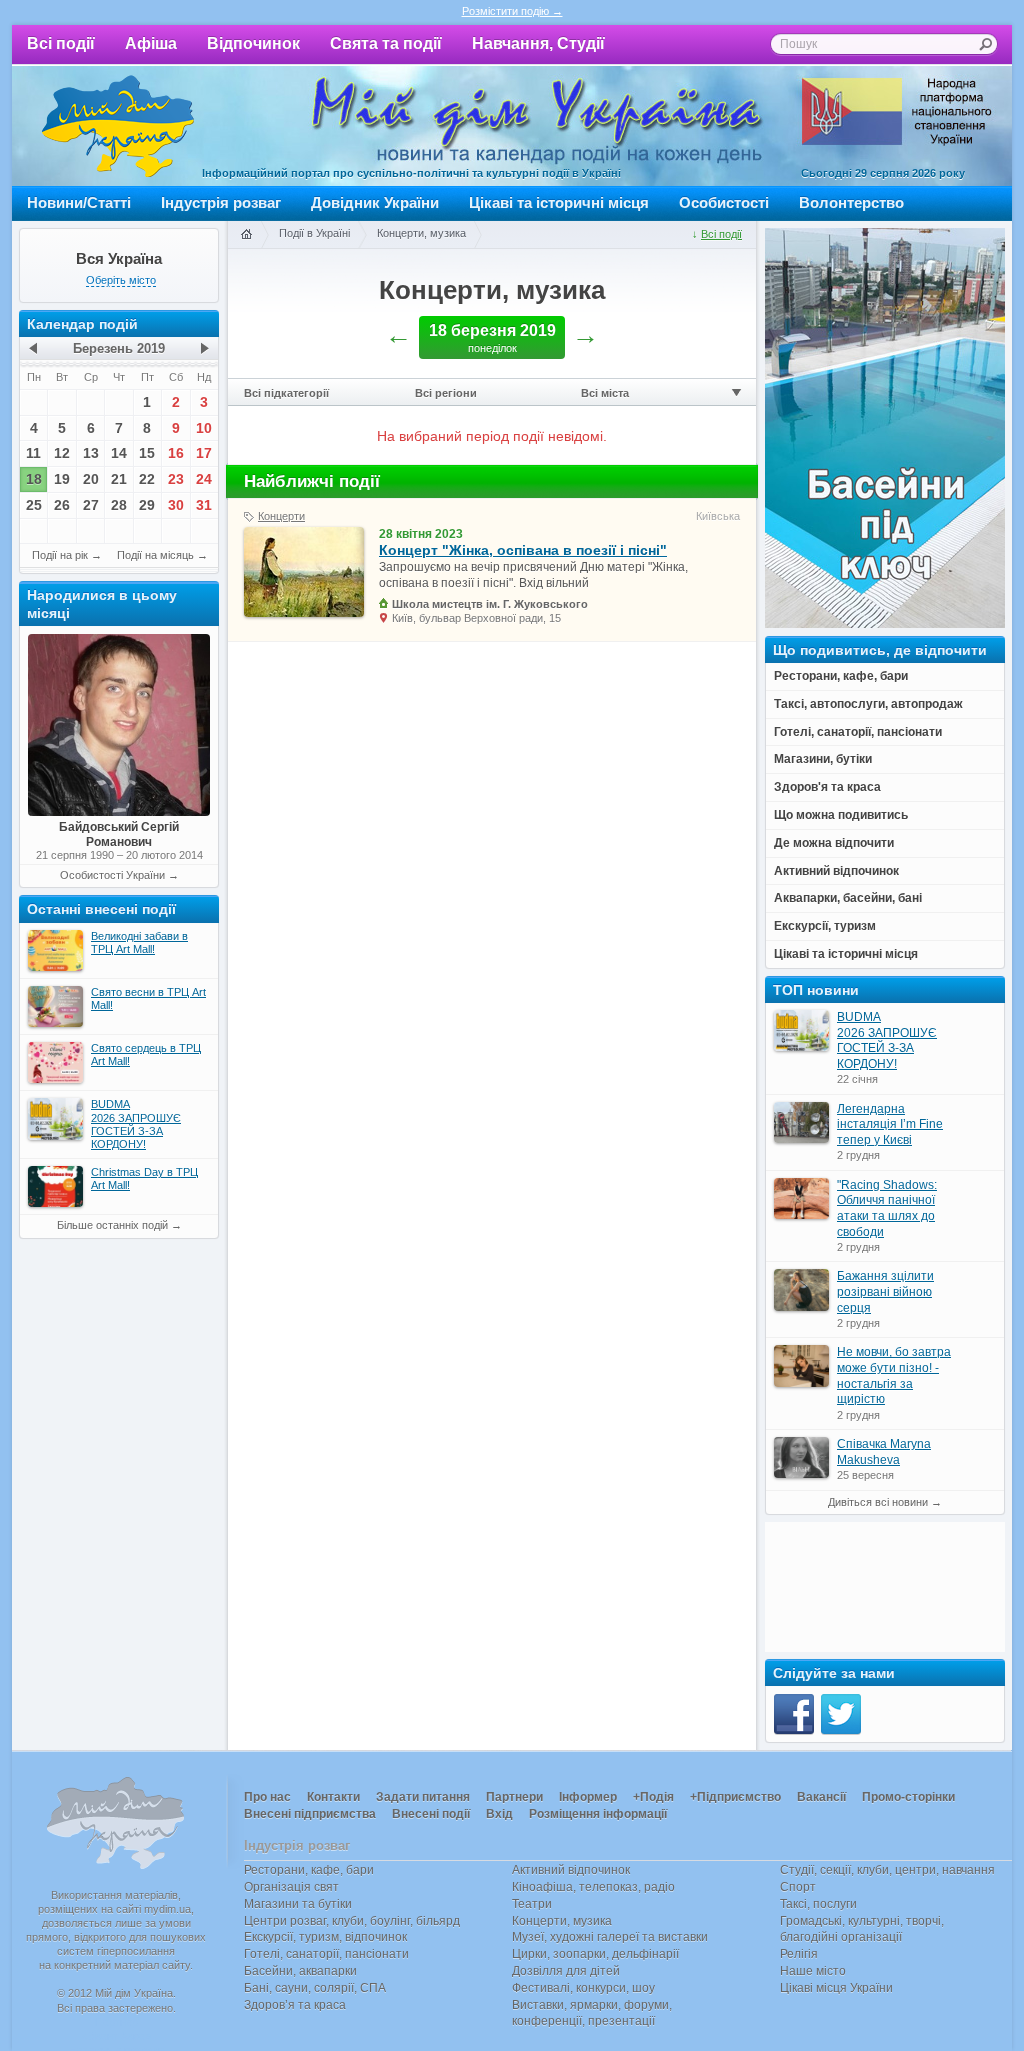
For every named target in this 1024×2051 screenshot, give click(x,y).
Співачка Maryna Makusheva (884, 1452)
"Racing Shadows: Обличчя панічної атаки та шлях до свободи (887, 1208)
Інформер (588, 1797)
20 (91, 479)
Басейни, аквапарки (300, 1971)
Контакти (333, 1797)
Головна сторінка (246, 235)
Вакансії (821, 1797)
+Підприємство (735, 1797)
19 (62, 479)
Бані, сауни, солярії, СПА (315, 1988)
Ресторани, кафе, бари (309, 1870)
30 (176, 505)
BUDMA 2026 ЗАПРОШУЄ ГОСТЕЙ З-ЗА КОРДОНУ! (887, 1040)
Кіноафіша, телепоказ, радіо (593, 1887)
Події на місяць (155, 555)
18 (34, 479)
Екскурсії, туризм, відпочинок (325, 1937)
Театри (532, 1904)
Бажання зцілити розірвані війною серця (885, 1291)
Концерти (281, 516)
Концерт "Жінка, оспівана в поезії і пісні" (523, 550)
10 (204, 428)
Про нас (267, 1797)
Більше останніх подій (112, 1225)
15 (147, 453)
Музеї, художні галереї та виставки (610, 1937)
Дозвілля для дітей (566, 1971)
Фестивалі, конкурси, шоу (583, 1988)
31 (204, 505)
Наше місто (813, 1971)
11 (33, 453)
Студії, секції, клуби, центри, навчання (887, 1870)
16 (176, 453)
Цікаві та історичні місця (559, 202)
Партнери (514, 1797)
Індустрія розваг (221, 202)
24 (204, 479)
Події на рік (60, 555)
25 (34, 505)
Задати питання (423, 1797)
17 (204, 453)
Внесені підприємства (310, 1814)
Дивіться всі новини (878, 1502)
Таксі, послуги (818, 1904)
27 (91, 505)
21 (119, 479)
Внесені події (431, 1814)
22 (147, 479)
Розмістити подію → (512, 11)
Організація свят (291, 1887)
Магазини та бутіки (298, 1904)
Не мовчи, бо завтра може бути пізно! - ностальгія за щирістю (894, 1375)
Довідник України (375, 202)
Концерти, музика (421, 233)
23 (176, 479)
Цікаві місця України (836, 1988)
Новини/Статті (79, 202)
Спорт (798, 1887)
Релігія (799, 1954)
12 (62, 453)
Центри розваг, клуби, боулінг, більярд (352, 1921)
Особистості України (112, 875)
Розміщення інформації (598, 1814)
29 (147, 505)
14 (119, 453)
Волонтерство (851, 202)
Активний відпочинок (571, 1870)
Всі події (61, 43)
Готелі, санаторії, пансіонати (326, 1954)
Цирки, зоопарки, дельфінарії (595, 1954)
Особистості (724, 202)
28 (119, 505)
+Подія (653, 1797)
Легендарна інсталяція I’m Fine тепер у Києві (890, 1124)
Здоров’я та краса (295, 2005)
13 (91, 453)
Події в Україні (314, 233)
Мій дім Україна (118, 126)
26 (62, 505)
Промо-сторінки (908, 1797)
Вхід (499, 1814)
